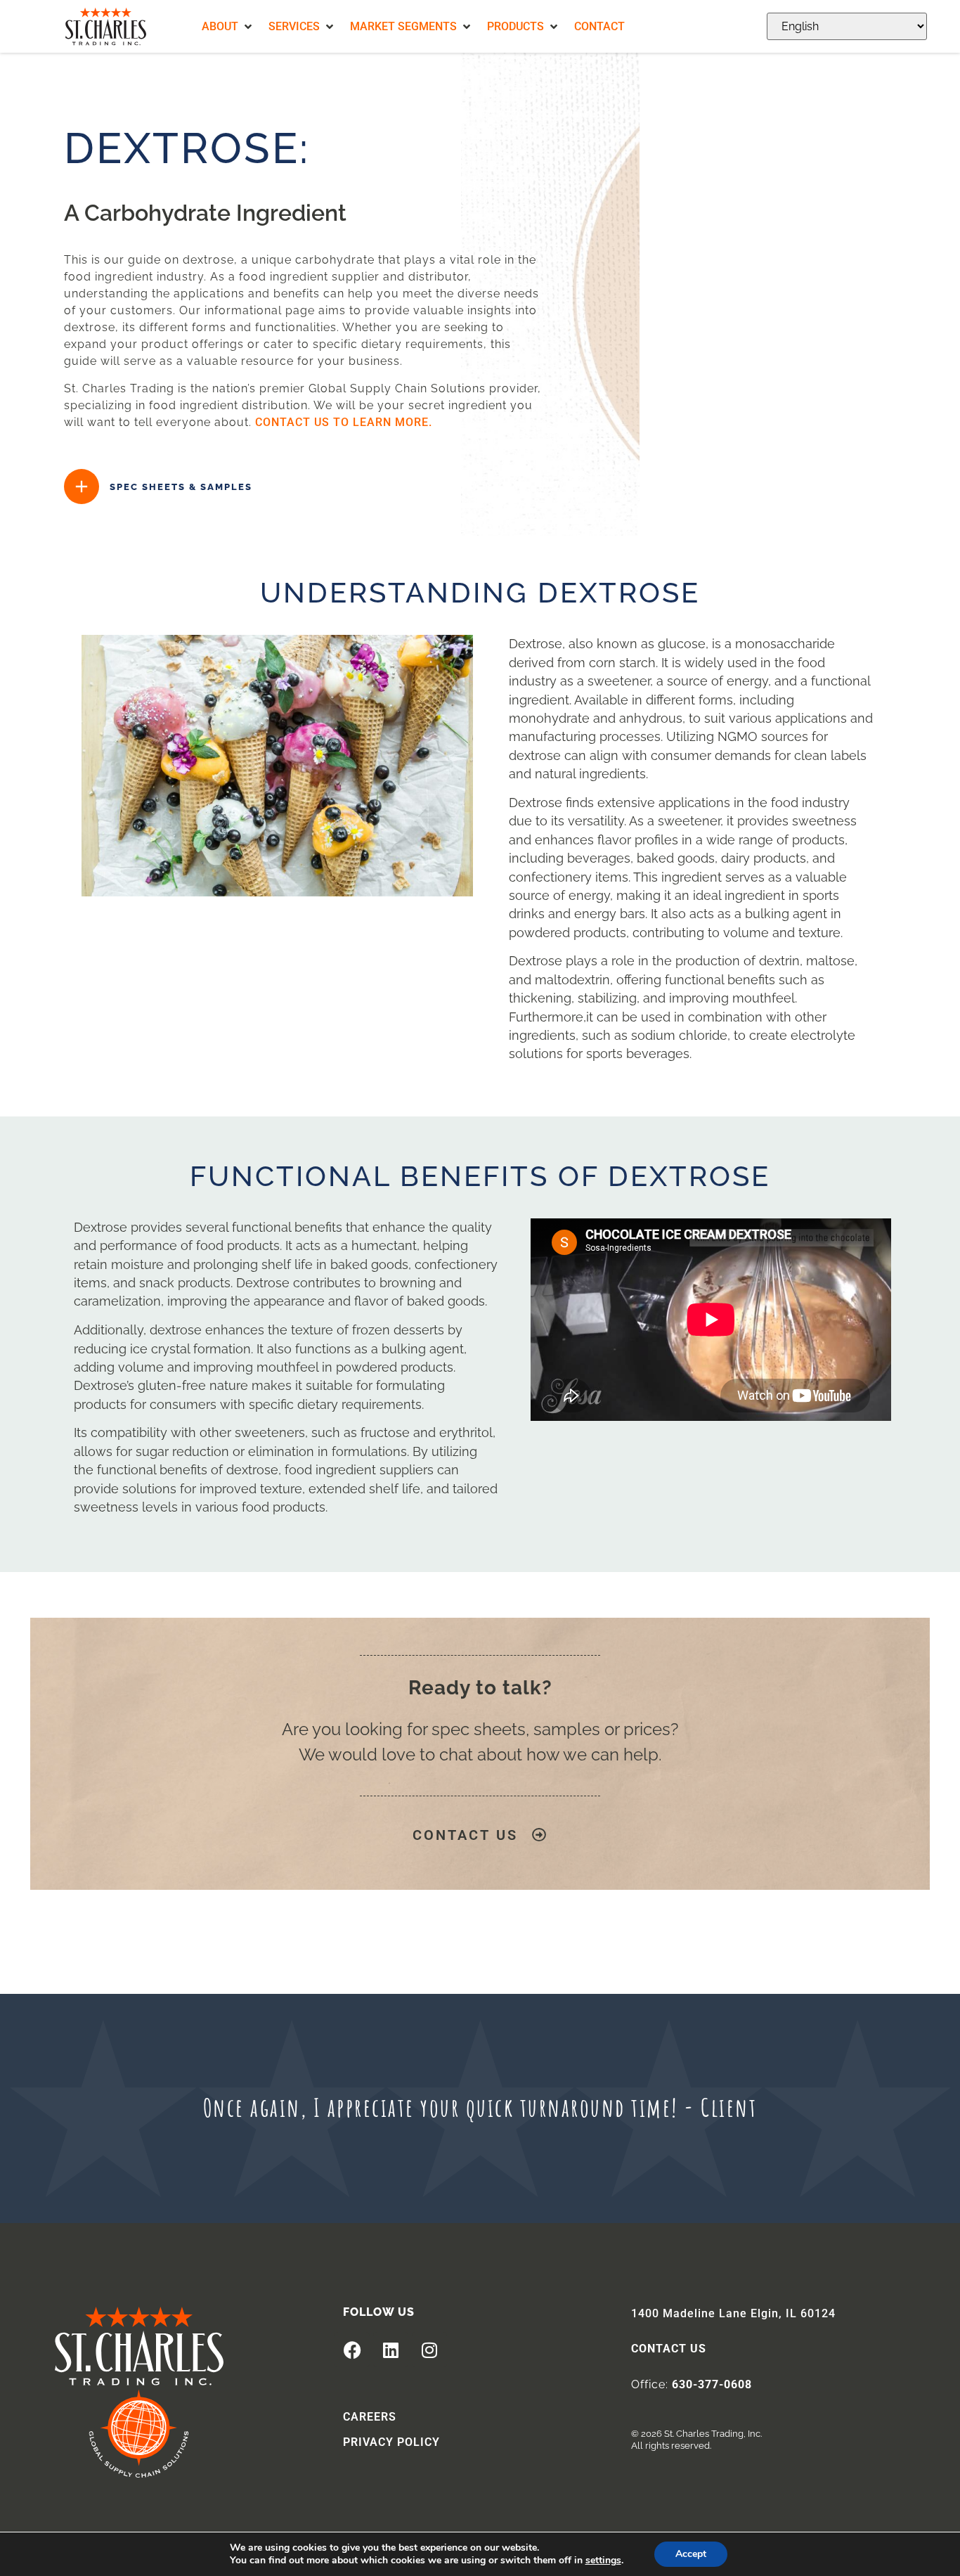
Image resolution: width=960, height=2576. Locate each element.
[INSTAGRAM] (429, 2350)
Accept (691, 2554)
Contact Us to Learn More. (344, 422)
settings (603, 2561)
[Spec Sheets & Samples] (82, 487)
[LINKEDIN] (391, 2350)
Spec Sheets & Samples (181, 487)
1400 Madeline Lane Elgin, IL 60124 (733, 2313)
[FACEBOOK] (352, 2350)
